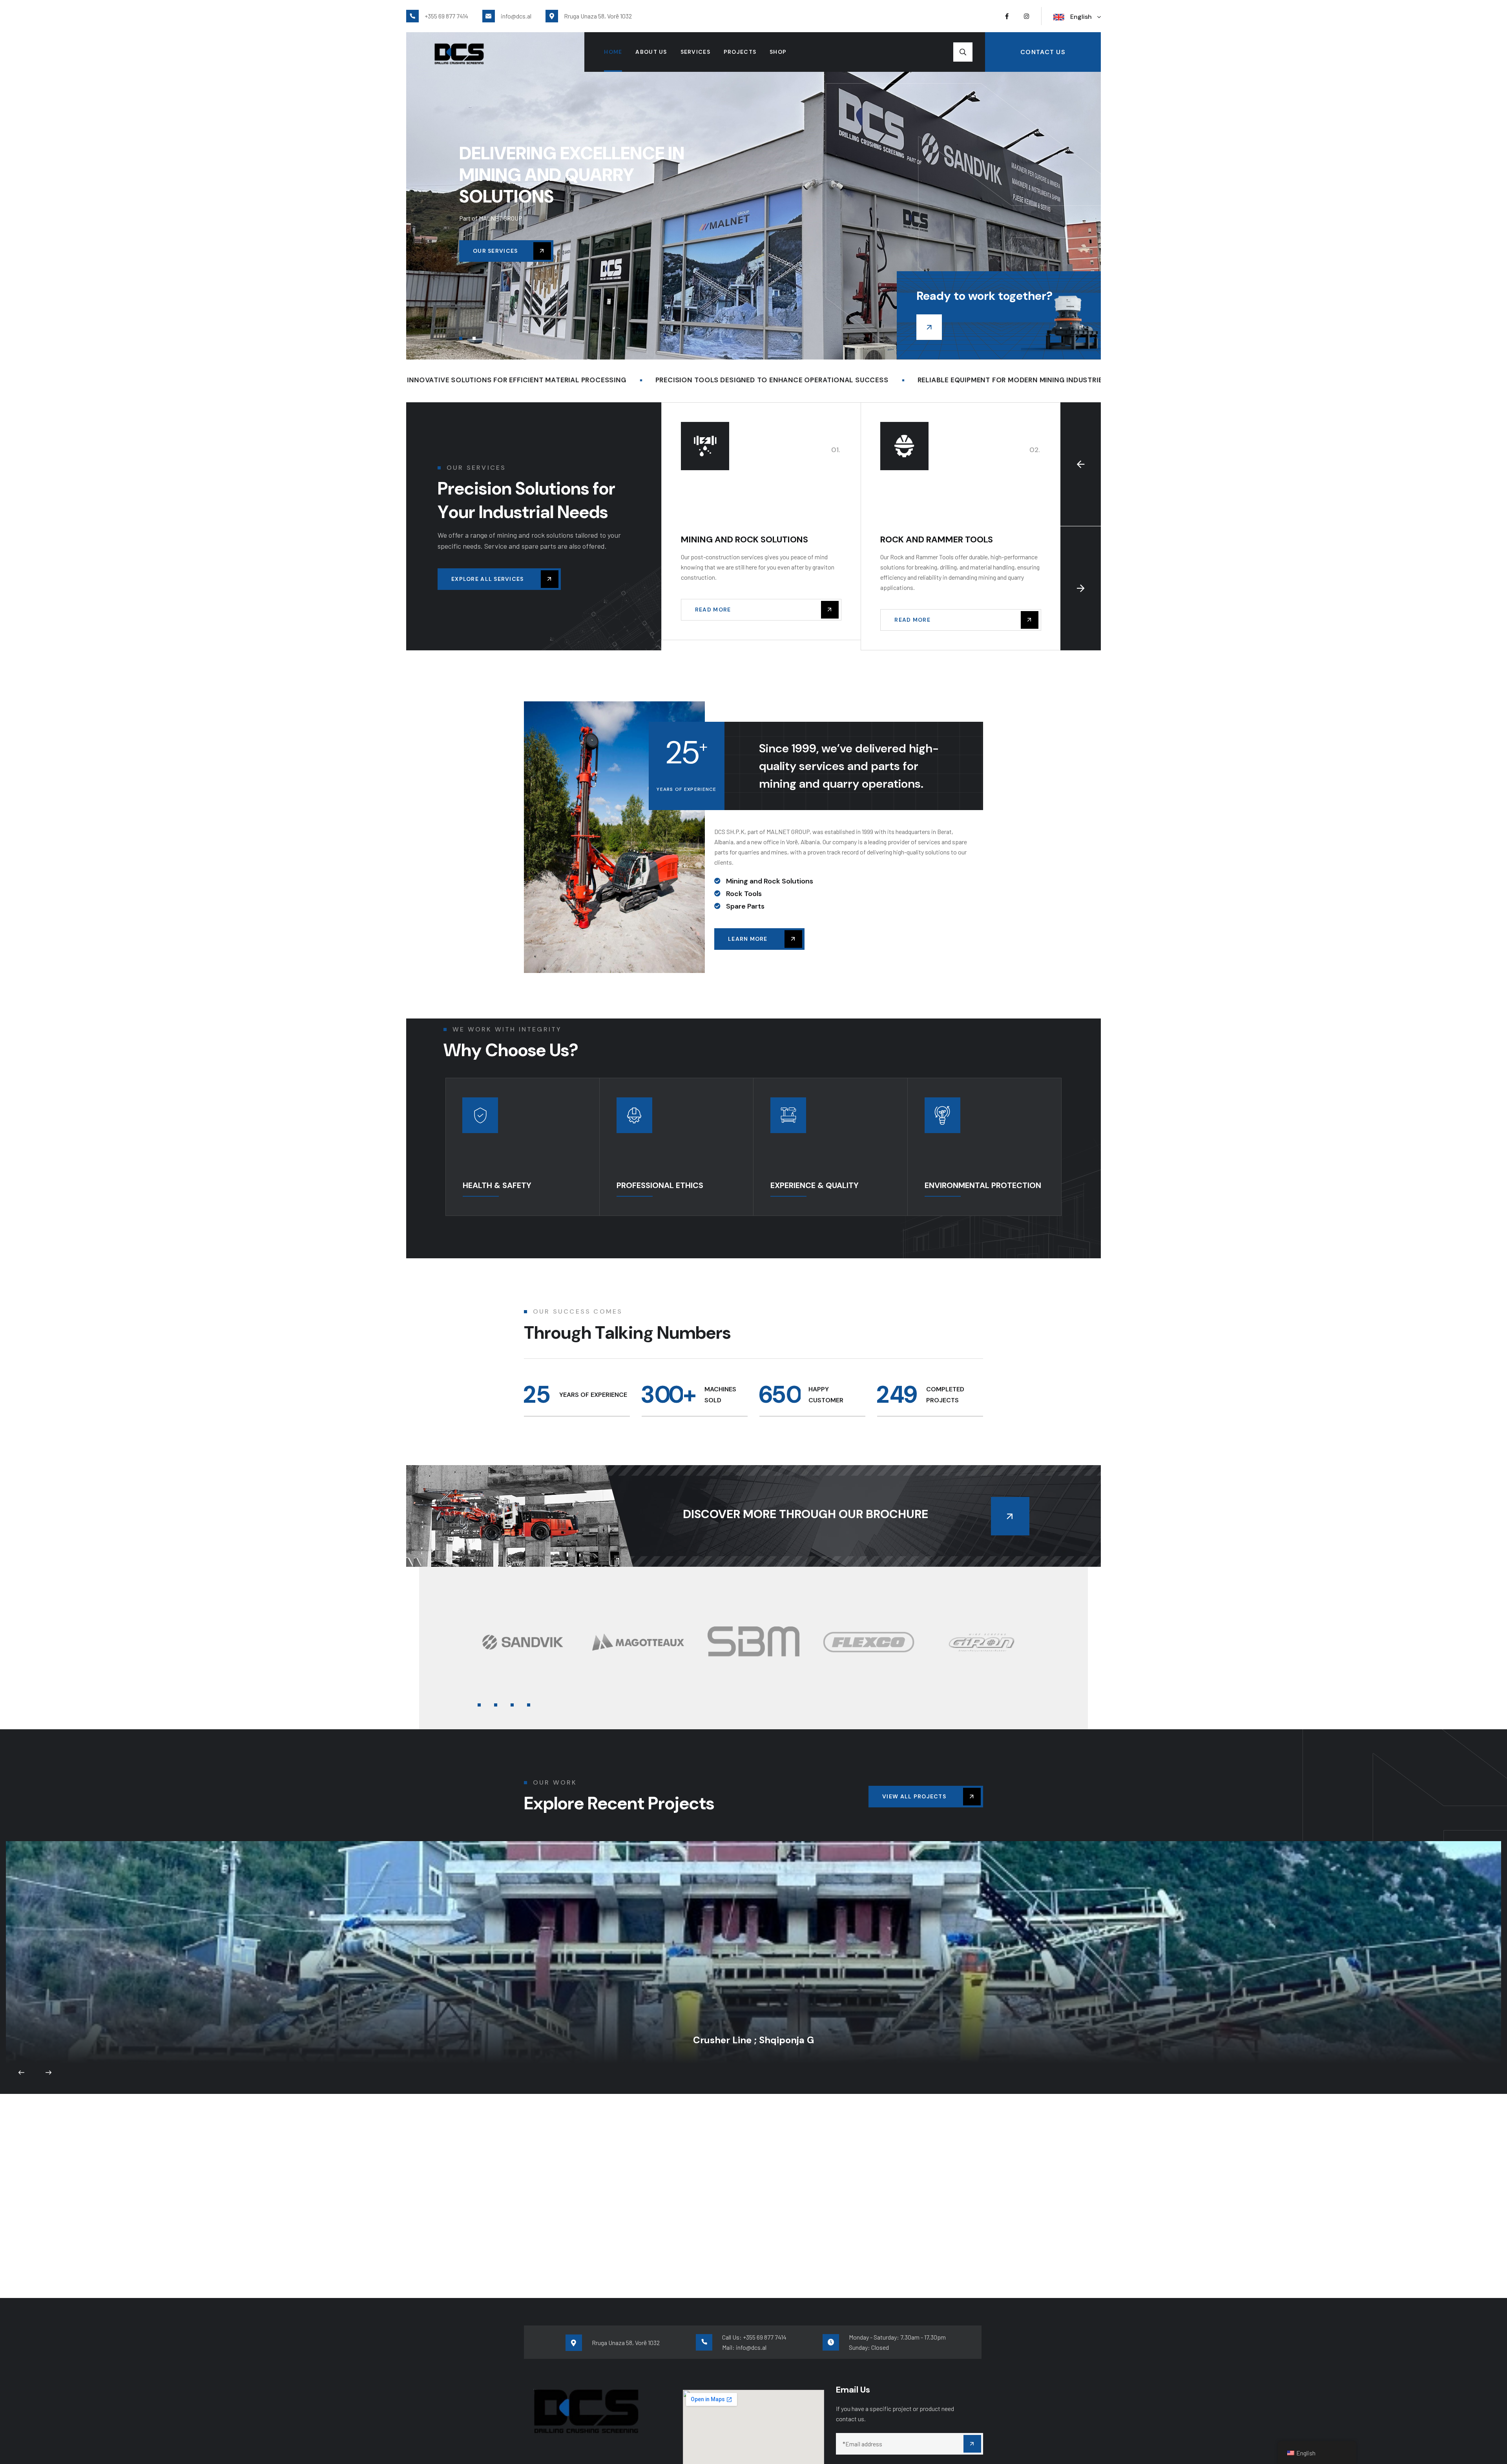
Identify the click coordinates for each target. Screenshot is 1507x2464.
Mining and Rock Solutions (744, 539)
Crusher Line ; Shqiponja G (753, 1944)
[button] (461, 338)
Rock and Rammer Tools (937, 539)
